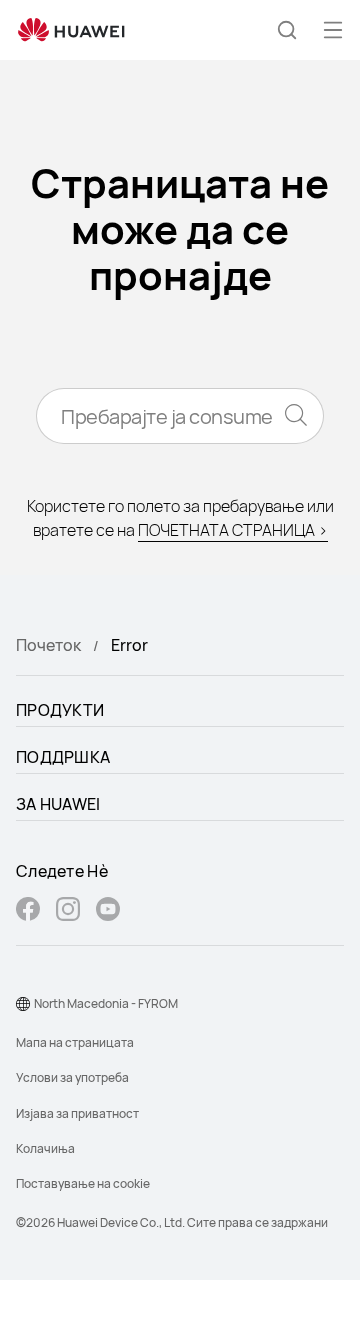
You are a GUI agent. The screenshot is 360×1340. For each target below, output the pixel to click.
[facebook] (28, 911)
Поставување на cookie (83, 1183)
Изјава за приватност (77, 1113)
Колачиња (45, 1148)
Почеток (48, 645)
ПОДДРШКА (63, 757)
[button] (287, 30)
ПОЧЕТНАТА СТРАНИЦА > (233, 530)
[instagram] (68, 911)
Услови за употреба (72, 1077)
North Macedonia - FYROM (106, 1003)
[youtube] (108, 911)
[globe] (23, 1004)
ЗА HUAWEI (58, 804)
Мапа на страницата (75, 1042)
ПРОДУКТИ (60, 710)
